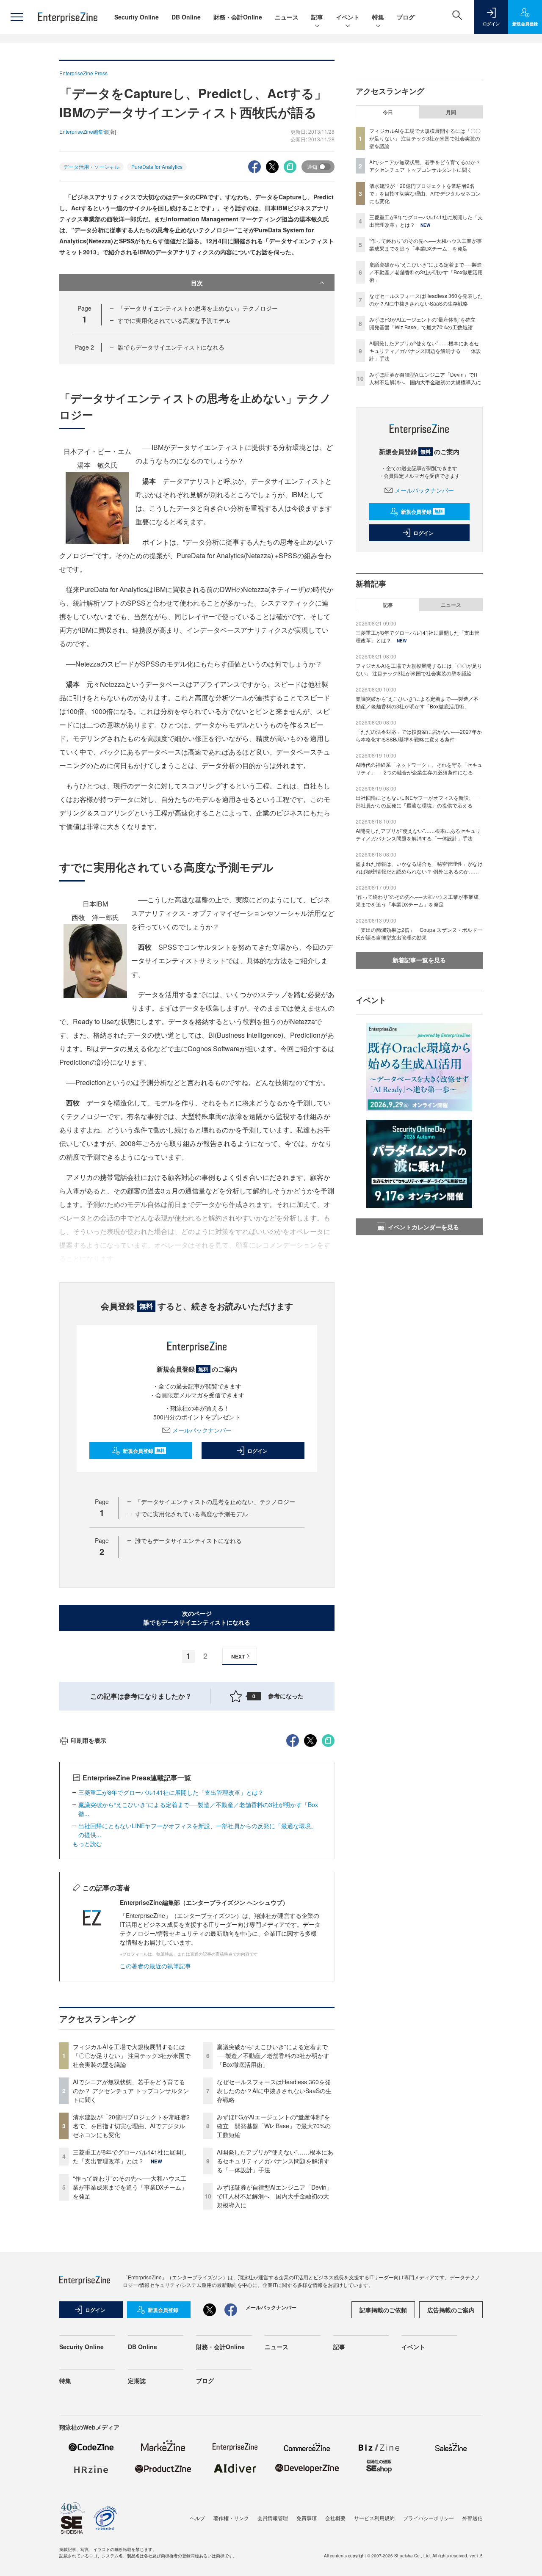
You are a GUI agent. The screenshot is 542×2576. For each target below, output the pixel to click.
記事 (317, 17)
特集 (378, 17)
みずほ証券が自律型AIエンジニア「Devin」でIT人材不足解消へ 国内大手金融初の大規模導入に (275, 2196)
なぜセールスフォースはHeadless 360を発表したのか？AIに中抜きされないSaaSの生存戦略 (274, 2091)
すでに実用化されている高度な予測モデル (174, 320)
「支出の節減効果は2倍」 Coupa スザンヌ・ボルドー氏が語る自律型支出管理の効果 (419, 933)
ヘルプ (197, 2518)
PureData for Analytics (157, 167)
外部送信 (473, 2518)
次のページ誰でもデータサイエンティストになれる (197, 1618)
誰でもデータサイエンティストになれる (171, 347)
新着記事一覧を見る (419, 960)
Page (84, 347)
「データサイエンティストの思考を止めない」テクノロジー (198, 308)
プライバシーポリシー (429, 2518)
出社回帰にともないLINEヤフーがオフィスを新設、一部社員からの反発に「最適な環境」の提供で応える (417, 801)
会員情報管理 (273, 2518)
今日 (388, 112)
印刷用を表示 (88, 1740)
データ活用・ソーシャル (91, 167)
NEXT (238, 1656)
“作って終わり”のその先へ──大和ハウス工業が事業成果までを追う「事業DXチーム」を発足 (130, 2187)
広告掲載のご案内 (451, 2310)
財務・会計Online (238, 17)
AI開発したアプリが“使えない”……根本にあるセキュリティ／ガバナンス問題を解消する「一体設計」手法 (275, 2161)
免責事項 (307, 2518)
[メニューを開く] (17, 17)
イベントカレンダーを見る (423, 1227)
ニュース (287, 17)
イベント (348, 17)
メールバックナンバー (202, 1430)
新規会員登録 (144, 1451)
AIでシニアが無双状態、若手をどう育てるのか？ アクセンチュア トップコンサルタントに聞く (131, 2091)
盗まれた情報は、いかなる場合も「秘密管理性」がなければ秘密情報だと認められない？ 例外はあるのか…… (419, 867)
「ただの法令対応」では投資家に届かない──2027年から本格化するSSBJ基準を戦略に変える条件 (419, 735)
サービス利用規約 (374, 2518)
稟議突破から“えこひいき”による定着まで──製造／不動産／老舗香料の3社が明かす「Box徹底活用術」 (273, 2055)
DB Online (186, 17)
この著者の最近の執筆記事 (155, 1966)
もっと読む (87, 1843)
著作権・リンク (231, 2518)
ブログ (406, 17)
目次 (197, 283)
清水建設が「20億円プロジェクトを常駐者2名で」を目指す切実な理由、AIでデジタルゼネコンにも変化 (131, 2126)
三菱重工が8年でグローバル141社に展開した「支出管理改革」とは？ (171, 1792)
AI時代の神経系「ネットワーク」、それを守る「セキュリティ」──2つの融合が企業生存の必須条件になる (419, 768)
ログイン (257, 1451)
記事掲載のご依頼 (383, 2310)
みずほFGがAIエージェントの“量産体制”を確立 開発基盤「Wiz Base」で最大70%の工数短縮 (274, 2126)
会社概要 (335, 2518)
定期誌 (137, 2380)
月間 (451, 112)
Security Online (137, 17)
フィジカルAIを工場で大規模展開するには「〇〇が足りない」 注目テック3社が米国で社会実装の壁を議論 (132, 2055)
